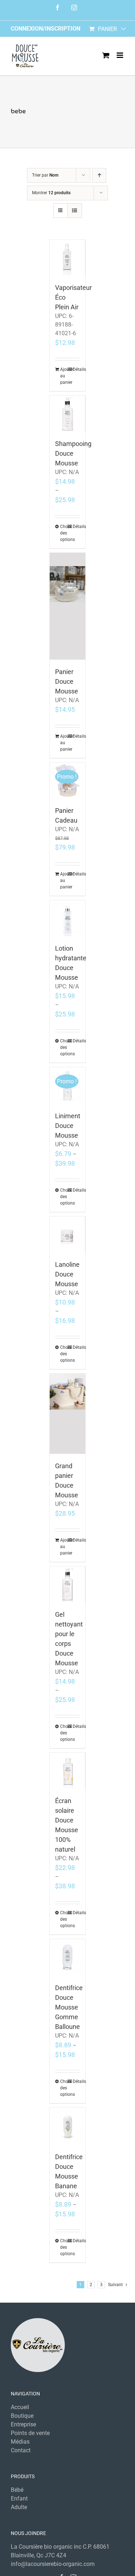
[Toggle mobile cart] (106, 55)
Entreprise (23, 2424)
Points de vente (30, 2433)
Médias (20, 2442)
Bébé (17, 2490)
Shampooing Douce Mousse (73, 453)
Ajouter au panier (64, 376)
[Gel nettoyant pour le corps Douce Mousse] (68, 1584)
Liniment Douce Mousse (68, 1126)
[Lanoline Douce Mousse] (68, 1234)
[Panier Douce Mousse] (68, 606)
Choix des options (64, 533)
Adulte (19, 2507)
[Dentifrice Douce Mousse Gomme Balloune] (68, 1958)
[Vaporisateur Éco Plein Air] (68, 258)
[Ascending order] (99, 175)
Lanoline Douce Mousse (67, 1274)
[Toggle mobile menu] (120, 55)
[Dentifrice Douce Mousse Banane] (68, 2126)
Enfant (19, 2498)
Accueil (20, 2407)
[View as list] (75, 211)
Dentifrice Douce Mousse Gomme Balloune (69, 2007)
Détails (76, 369)
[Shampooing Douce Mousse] (68, 414)
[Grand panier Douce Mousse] (68, 1414)
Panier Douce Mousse (67, 681)
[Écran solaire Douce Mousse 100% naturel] (68, 1771)
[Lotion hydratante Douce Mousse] (68, 918)
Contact (21, 2450)
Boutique (22, 2416)
